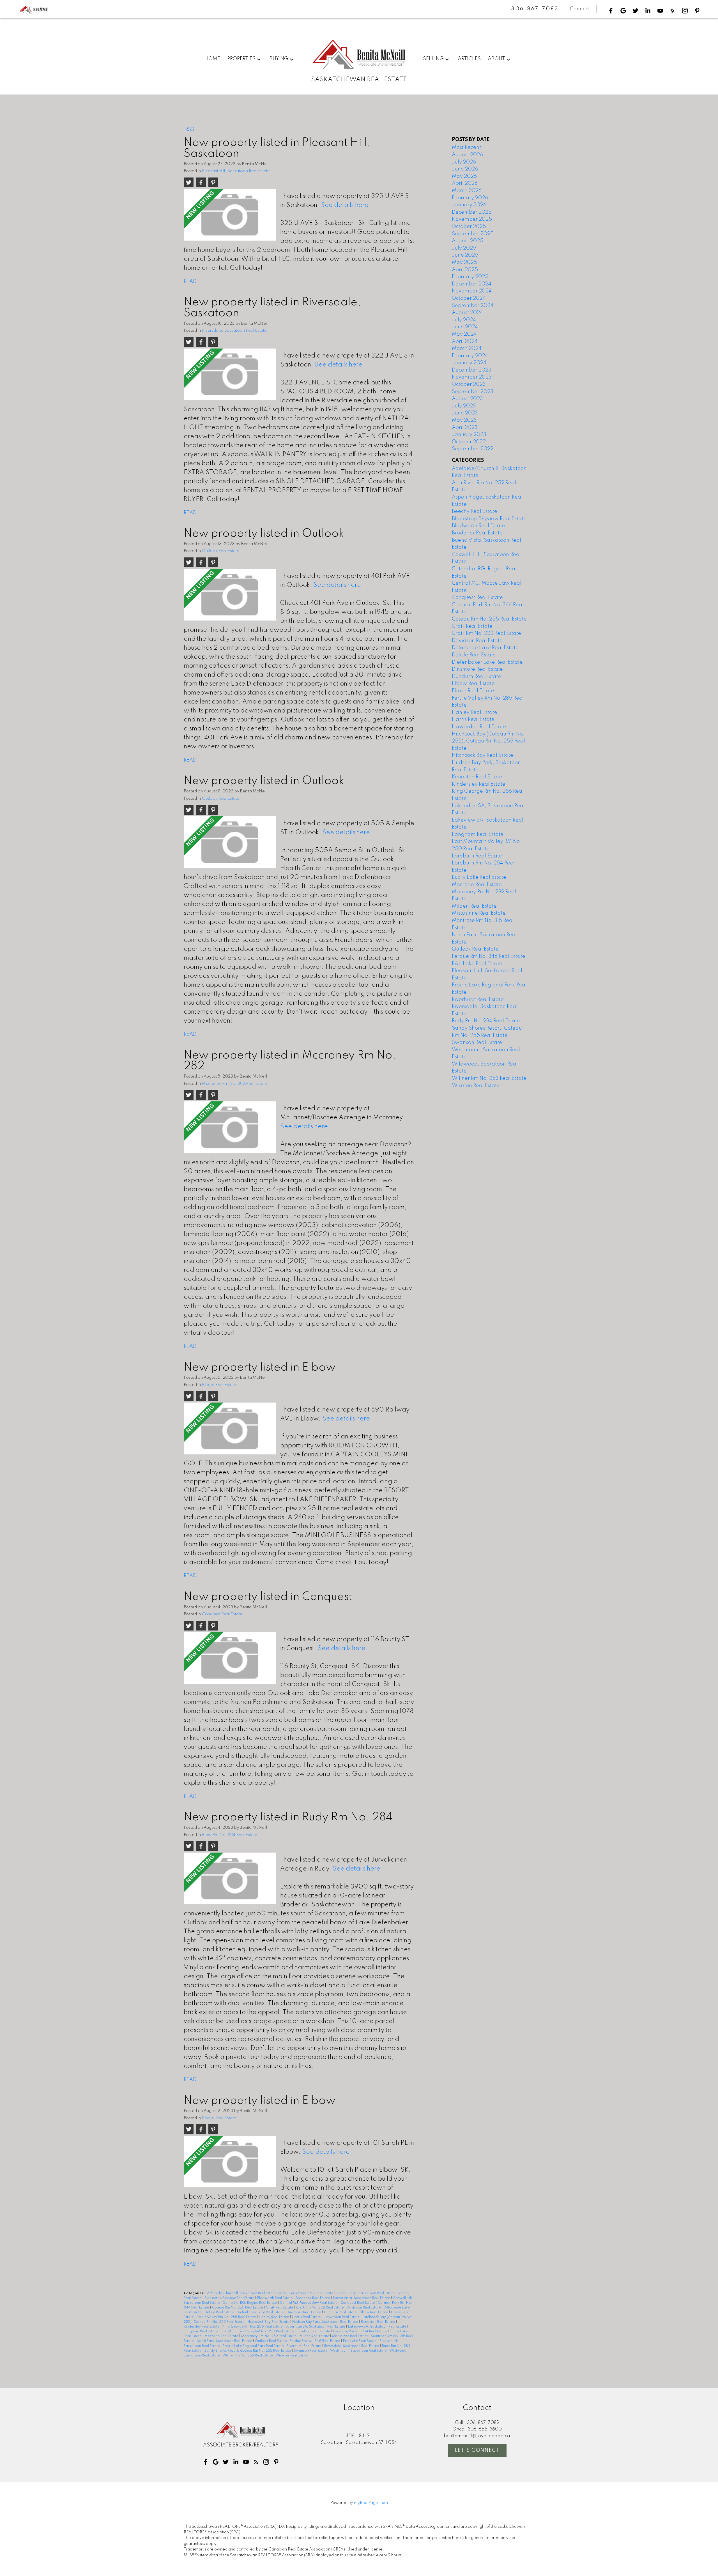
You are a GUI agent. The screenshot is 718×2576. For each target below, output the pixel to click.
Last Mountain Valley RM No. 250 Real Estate (258, 2331)
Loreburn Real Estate (314, 2331)
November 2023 (472, 377)
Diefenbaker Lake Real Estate (261, 2312)
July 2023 (464, 406)
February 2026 (470, 198)
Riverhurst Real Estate (304, 2346)
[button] (611, 11)
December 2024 (472, 284)
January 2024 (469, 363)
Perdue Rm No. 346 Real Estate (315, 2341)
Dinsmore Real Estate (304, 2312)
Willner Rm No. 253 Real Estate (248, 2356)
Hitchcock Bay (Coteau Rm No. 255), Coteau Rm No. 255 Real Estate (488, 741)
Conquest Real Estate (222, 1614)
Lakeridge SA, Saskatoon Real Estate (316, 2327)
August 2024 (467, 313)
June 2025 (465, 255)
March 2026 (467, 191)
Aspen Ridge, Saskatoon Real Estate (366, 2293)
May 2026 (464, 176)
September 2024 (473, 306)
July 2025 (464, 248)
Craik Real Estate (280, 2308)
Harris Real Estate (307, 2317)
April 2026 (465, 183)
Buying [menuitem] (279, 59)
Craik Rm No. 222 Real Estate (320, 2308)
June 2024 (465, 327)
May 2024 (464, 334)
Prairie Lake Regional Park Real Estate (254, 2346)
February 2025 (470, 277)
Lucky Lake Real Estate (479, 877)
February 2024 (470, 356)
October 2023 (469, 384)
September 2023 (473, 392)
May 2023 (464, 420)
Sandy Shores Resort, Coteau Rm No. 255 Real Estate (248, 2351)
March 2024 (467, 349)
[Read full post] (230, 217)
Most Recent (466, 147)
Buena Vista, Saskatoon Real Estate (362, 2298)
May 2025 (464, 262)
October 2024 (469, 298)
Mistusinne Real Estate (350, 2336)
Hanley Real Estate (274, 2317)
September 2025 (473, 234)
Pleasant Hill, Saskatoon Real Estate (236, 171)
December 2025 (472, 212)
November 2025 (472, 219)
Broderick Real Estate (313, 2298)
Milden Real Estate (315, 2336)
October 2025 (469, 227)
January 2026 (469, 205)
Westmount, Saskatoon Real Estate (359, 2351)
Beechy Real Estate (475, 511)
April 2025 (465, 270)
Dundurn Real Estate (341, 2312)
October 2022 (469, 442)
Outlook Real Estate (221, 551)
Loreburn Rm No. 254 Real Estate (360, 2331)
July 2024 (464, 320)
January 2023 (469, 435)
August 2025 (468, 241)
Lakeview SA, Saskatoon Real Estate (378, 2327)
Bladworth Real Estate (275, 2298)
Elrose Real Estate (473, 691)
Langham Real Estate (201, 2331)
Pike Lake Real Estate (360, 2341)
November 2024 (472, 291)
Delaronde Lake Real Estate (485, 648)
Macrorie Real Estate (222, 2336)
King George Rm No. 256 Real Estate (253, 2327)
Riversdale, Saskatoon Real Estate (234, 331)
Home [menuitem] (212, 59)
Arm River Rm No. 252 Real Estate (306, 2293)
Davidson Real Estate (364, 2308)
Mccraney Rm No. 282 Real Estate (234, 1084)
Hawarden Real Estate (342, 2317)
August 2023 (467, 399)
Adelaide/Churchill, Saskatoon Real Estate (242, 2293)
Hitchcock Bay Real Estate (269, 2322)
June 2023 (465, 413)
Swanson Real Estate (311, 2351)
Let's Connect (477, 2450)
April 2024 (465, 342)
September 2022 (473, 449)
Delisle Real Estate (219, 2312)
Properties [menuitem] (241, 59)
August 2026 (467, 155)
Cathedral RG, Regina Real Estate (250, 2303)
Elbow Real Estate (219, 1385)
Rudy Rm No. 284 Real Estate (230, 1835)
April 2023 (465, 428)
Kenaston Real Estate (378, 2322)
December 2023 (472, 370)
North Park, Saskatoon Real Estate (225, 2341)
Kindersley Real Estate (202, 2327)
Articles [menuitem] (469, 59)
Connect (580, 9)
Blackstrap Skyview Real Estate (230, 2298)
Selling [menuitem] (433, 59)
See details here (345, 205)
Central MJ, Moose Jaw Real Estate (309, 2303)
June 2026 (465, 169)
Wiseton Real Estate (291, 2356)
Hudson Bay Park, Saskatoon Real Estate (325, 2322)
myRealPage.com (371, 2503)
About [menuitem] (496, 59)
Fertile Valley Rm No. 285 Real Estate (227, 2317)
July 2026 (464, 162)
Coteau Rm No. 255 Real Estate (238, 2308)
